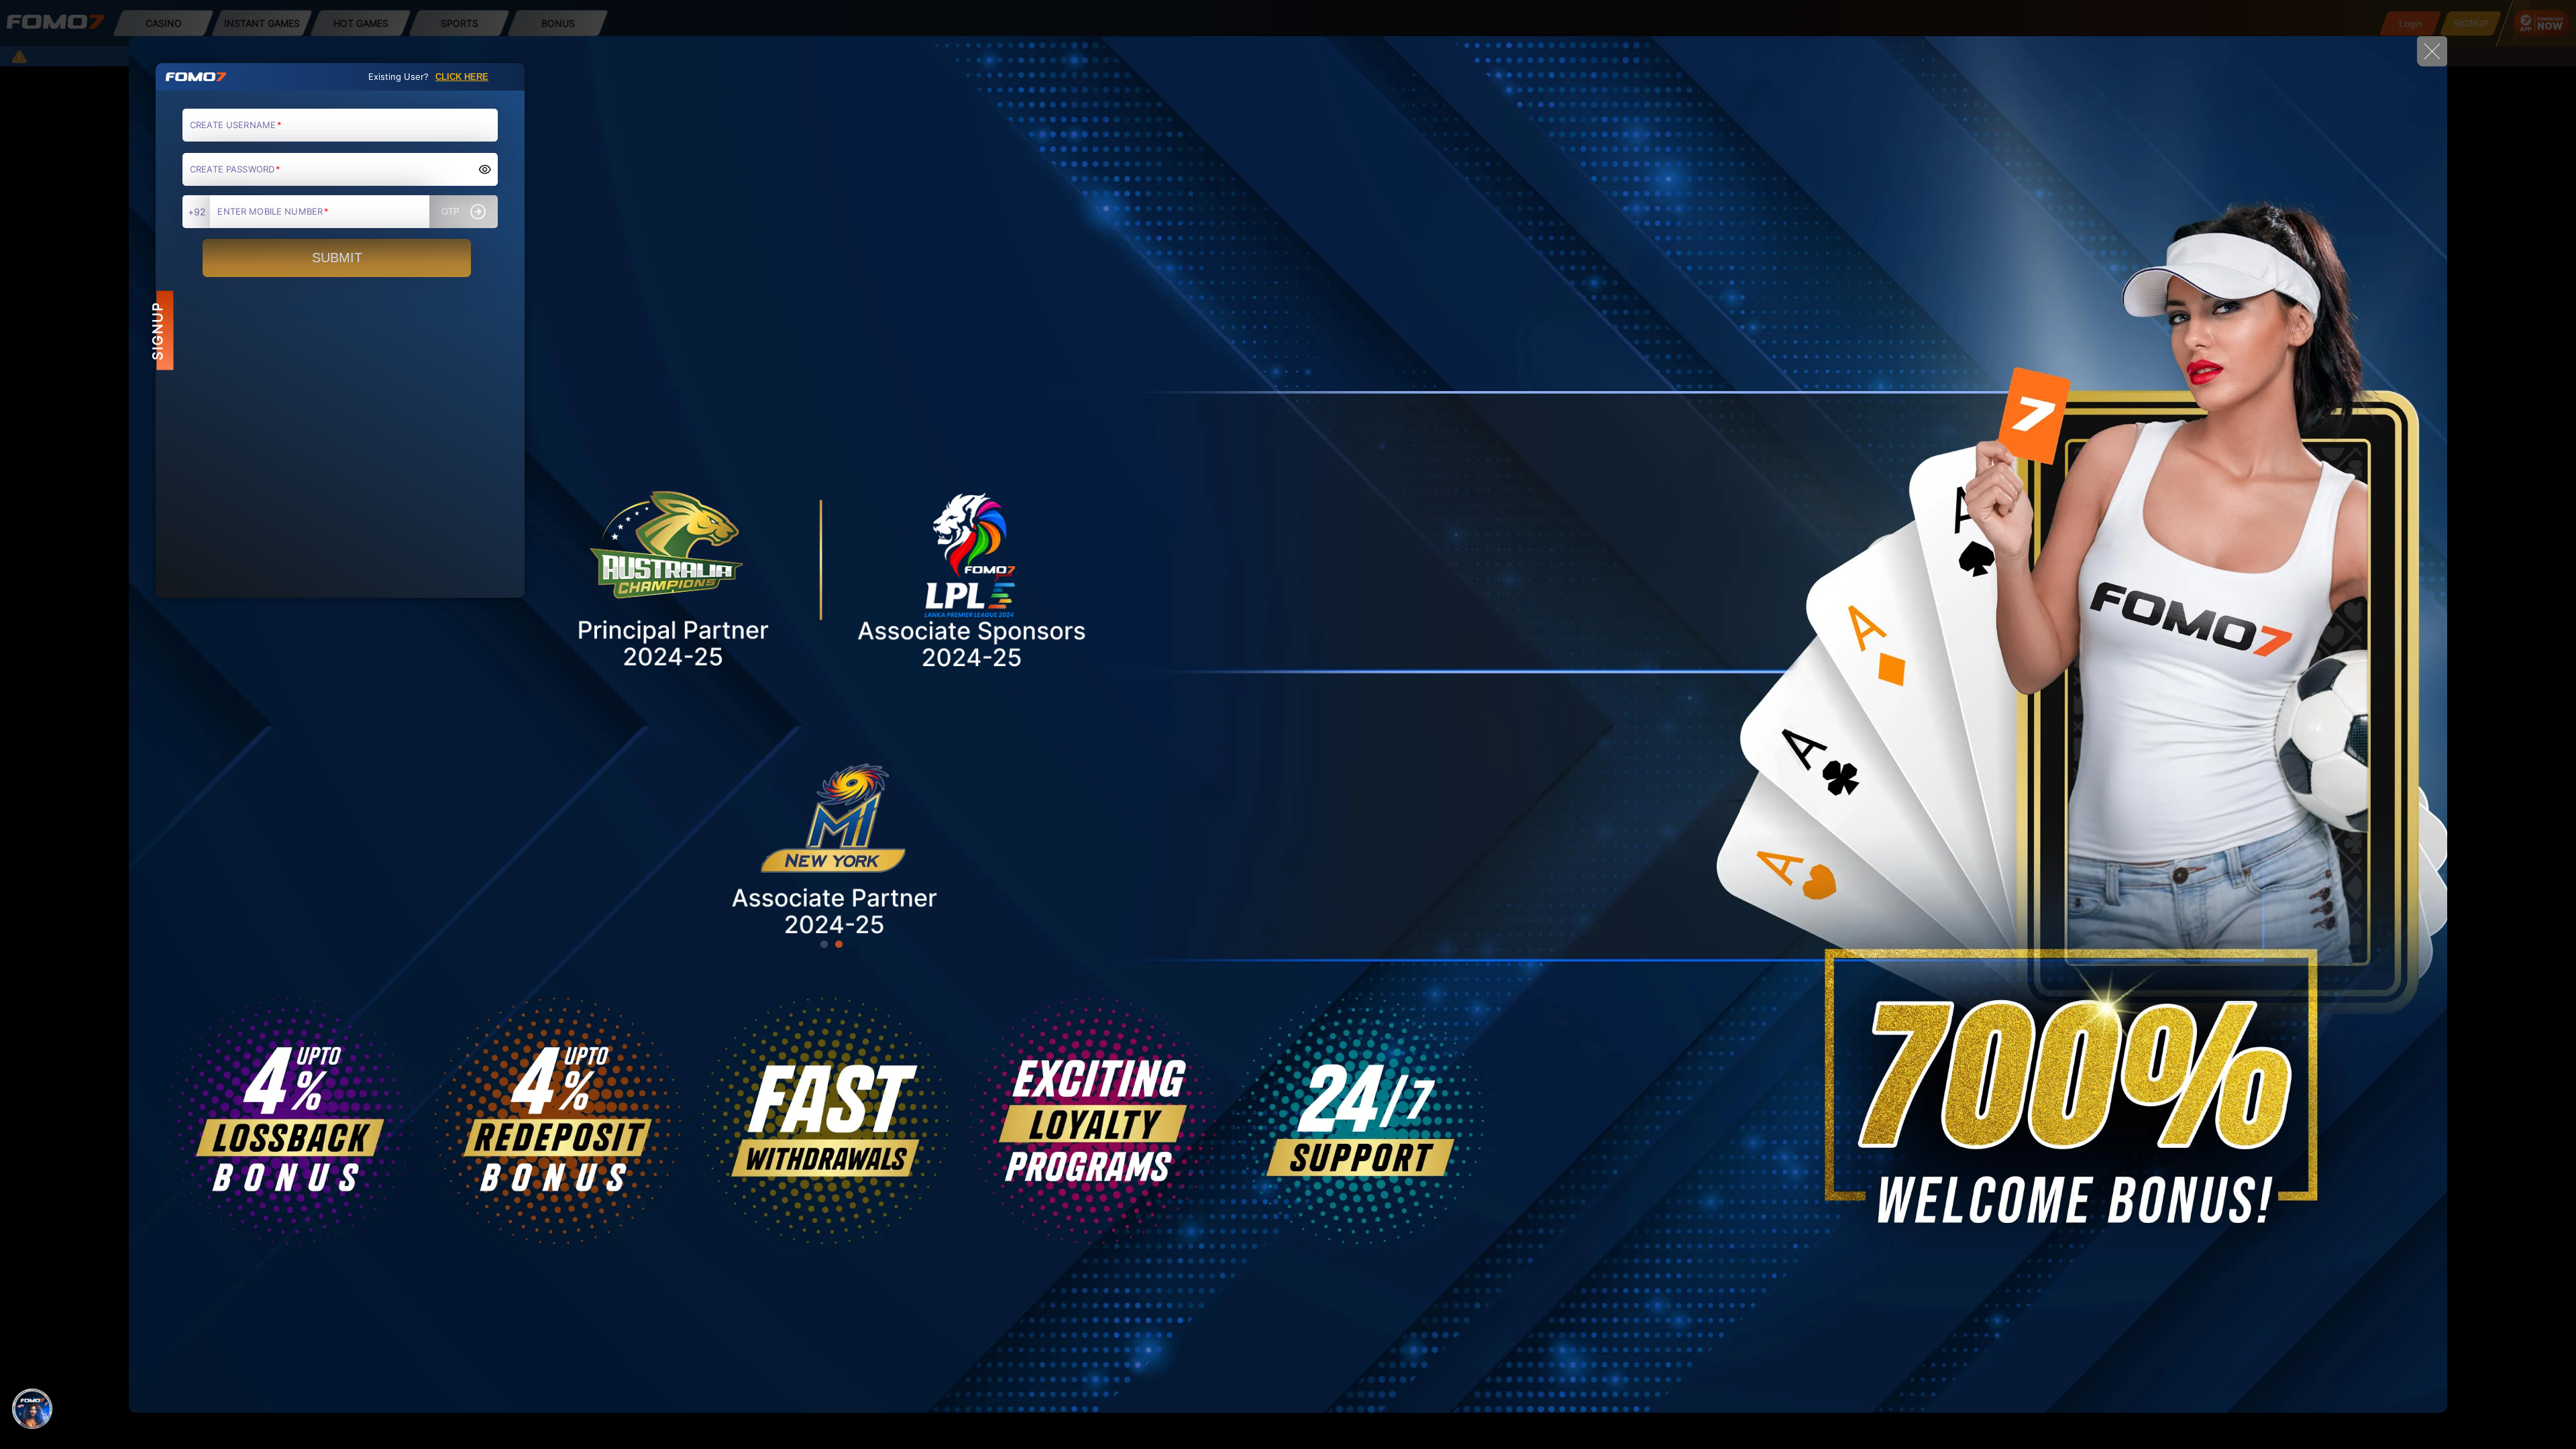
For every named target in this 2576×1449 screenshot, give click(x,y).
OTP (450, 212)
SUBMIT (337, 258)
